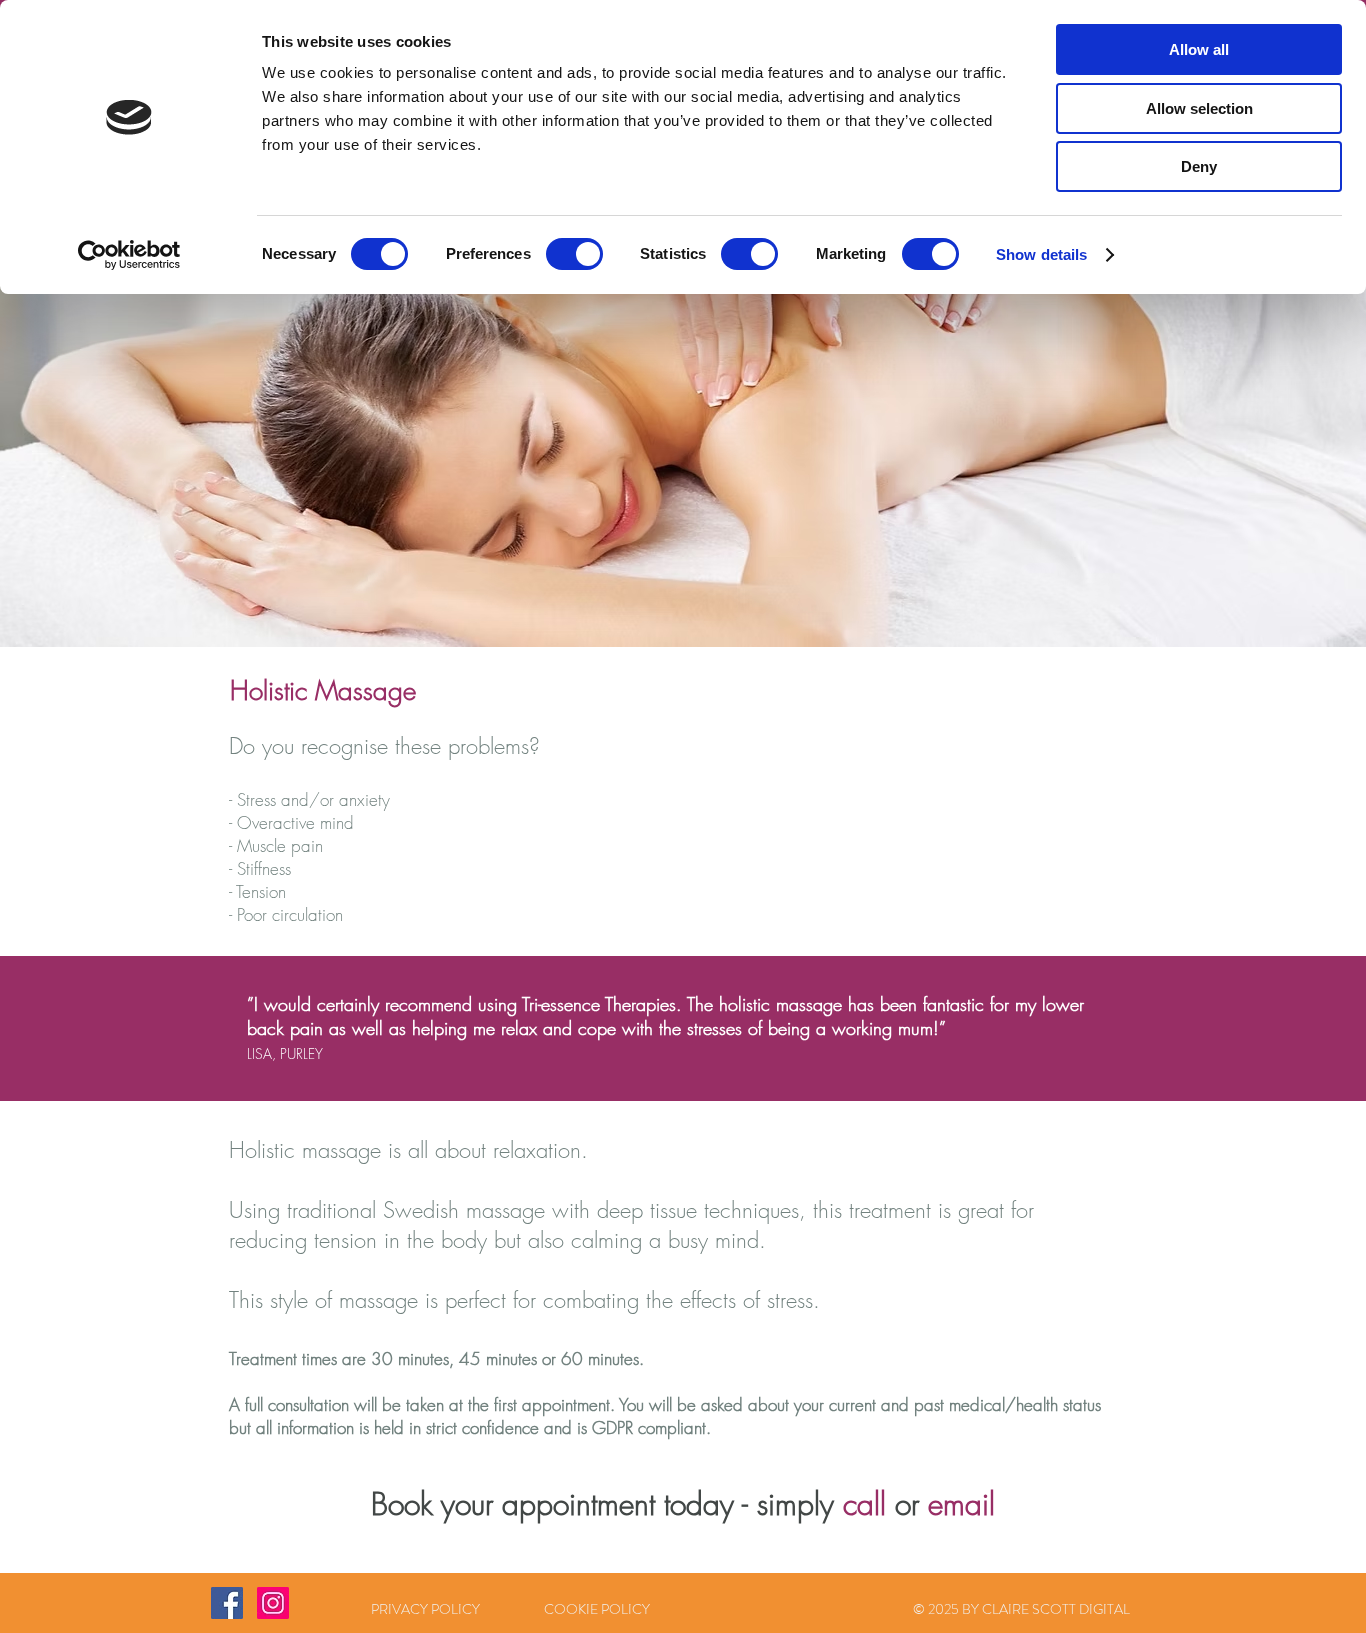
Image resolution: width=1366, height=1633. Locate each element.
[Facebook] (227, 1603)
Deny (1199, 166)
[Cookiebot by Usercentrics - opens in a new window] (129, 255)
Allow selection (1199, 108)
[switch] (574, 254)
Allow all (1199, 49)
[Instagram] (273, 1603)
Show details (1041, 254)
